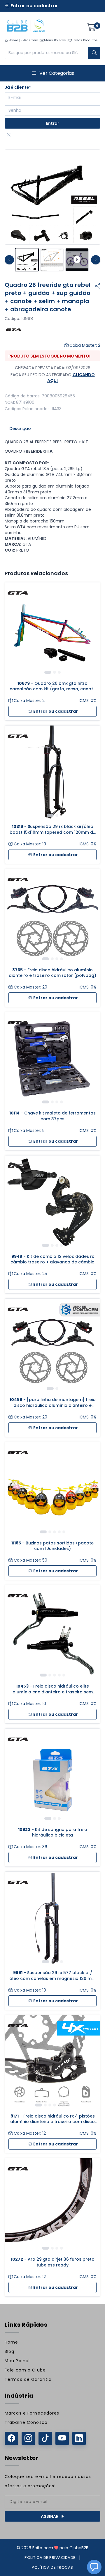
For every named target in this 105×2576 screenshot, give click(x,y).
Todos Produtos (85, 40)
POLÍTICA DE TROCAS (52, 2567)
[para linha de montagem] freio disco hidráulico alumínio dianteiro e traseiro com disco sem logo (53, 1403)
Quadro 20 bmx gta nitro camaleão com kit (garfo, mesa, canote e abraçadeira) (53, 686)
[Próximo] (91, 630)
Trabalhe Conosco (26, 2422)
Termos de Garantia (28, 2379)
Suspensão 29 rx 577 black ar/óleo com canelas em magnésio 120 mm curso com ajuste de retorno (52, 1976)
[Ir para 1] (48, 672)
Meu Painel (17, 2361)
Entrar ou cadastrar (34, 6)
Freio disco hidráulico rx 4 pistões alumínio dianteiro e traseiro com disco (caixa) (52, 2119)
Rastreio (31, 40)
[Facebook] (11, 2438)
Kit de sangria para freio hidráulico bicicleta (53, 1832)
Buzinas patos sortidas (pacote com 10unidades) (52, 1546)
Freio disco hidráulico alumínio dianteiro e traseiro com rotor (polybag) (52, 973)
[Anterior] (14, 630)
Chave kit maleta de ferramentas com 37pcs (52, 1116)
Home (13, 40)
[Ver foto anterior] (9, 260)
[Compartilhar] (98, 286)
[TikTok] (45, 2438)
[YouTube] (62, 2438)
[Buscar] (94, 53)
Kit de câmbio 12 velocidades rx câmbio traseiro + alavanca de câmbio (52, 1259)
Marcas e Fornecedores (32, 2413)
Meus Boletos (55, 40)
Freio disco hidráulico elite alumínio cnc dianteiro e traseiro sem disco (53, 1689)
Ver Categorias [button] (57, 73)
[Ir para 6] (64, 2105)
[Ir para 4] (62, 959)
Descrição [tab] (20, 429)
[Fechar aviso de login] (9, 135)
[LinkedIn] (79, 2438)
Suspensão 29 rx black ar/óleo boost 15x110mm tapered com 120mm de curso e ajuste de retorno (53, 830)
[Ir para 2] (55, 672)
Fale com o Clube (25, 2370)
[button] (94, 2567)
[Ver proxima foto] (96, 260)
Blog (9, 2351)
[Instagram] (28, 2438)
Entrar (53, 123)
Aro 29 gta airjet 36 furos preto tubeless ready (53, 2262)
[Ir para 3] (59, 672)
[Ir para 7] (69, 2105)
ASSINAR (50, 2516)
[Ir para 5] (64, 1532)
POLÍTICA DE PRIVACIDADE (50, 2558)
